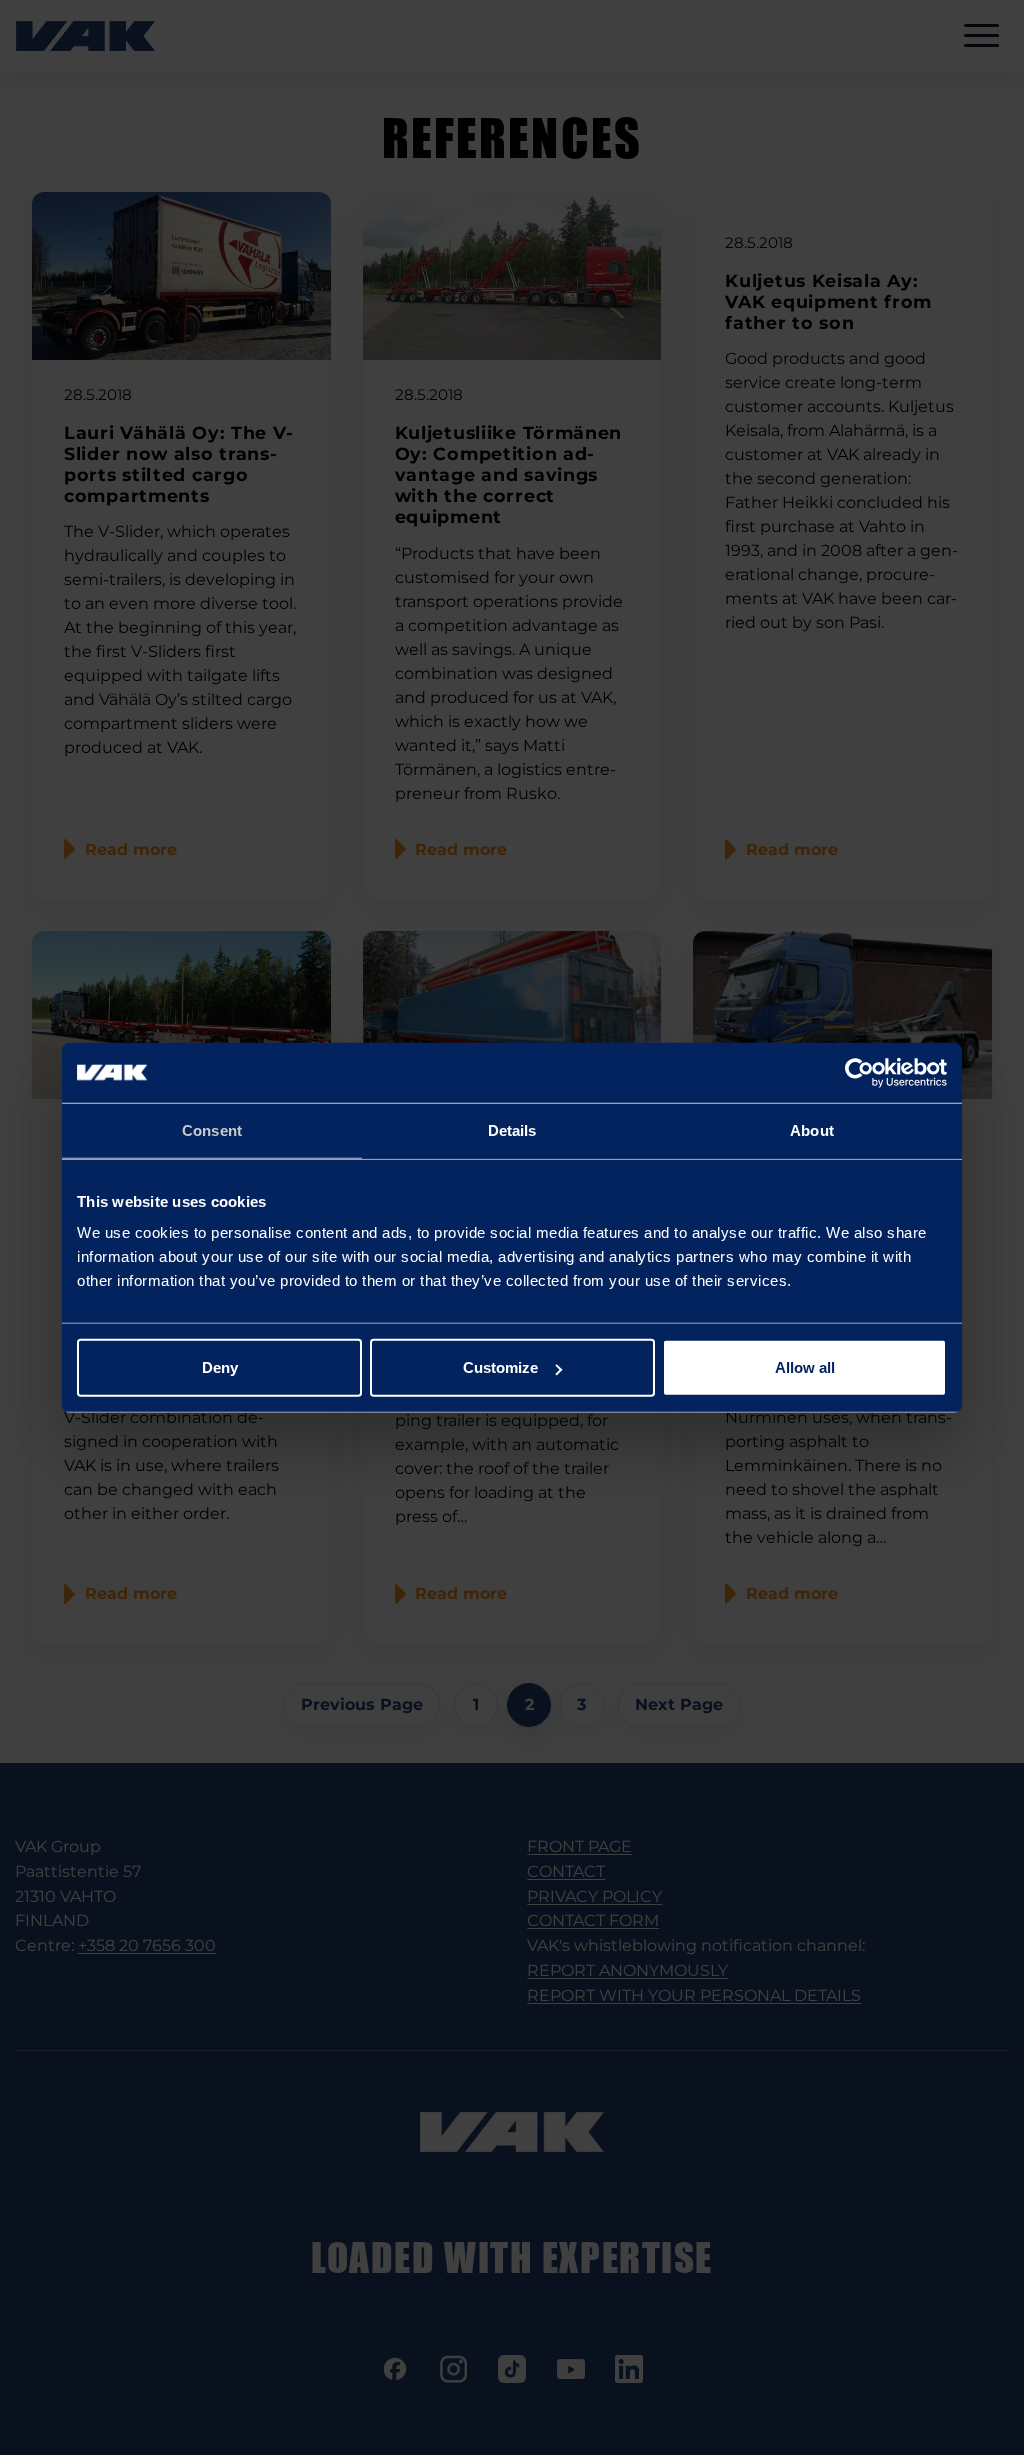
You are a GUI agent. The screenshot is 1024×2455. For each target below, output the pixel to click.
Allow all (805, 1367)
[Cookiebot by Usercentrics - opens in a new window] (859, 1072)
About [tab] (812, 1129)
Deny (220, 1367)
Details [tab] (512, 1129)
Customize (500, 1367)
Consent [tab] (212, 1129)
